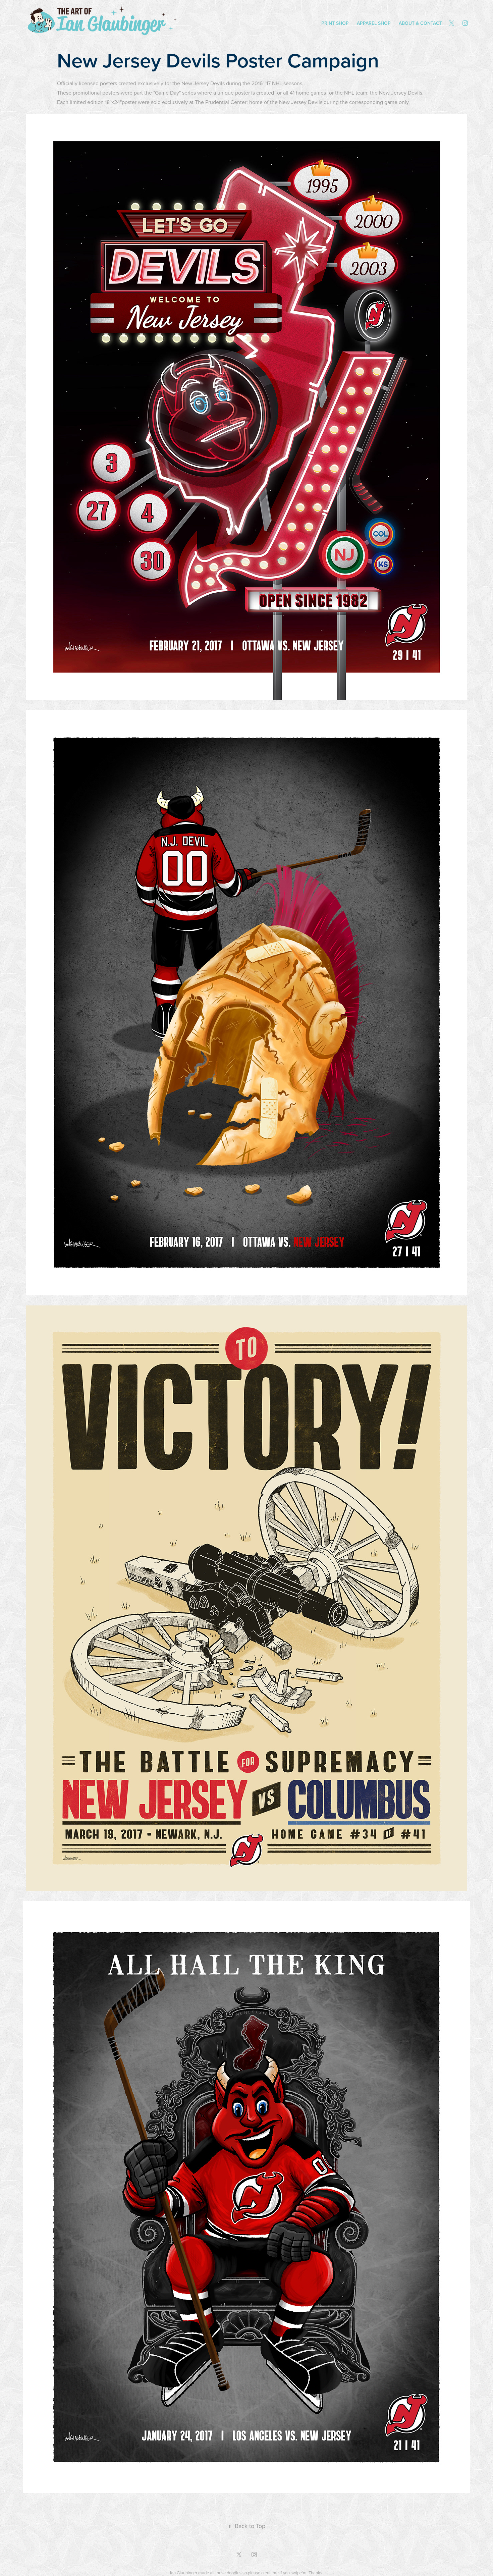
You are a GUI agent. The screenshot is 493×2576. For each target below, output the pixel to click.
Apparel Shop (374, 23)
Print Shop (335, 23)
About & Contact (420, 23)
